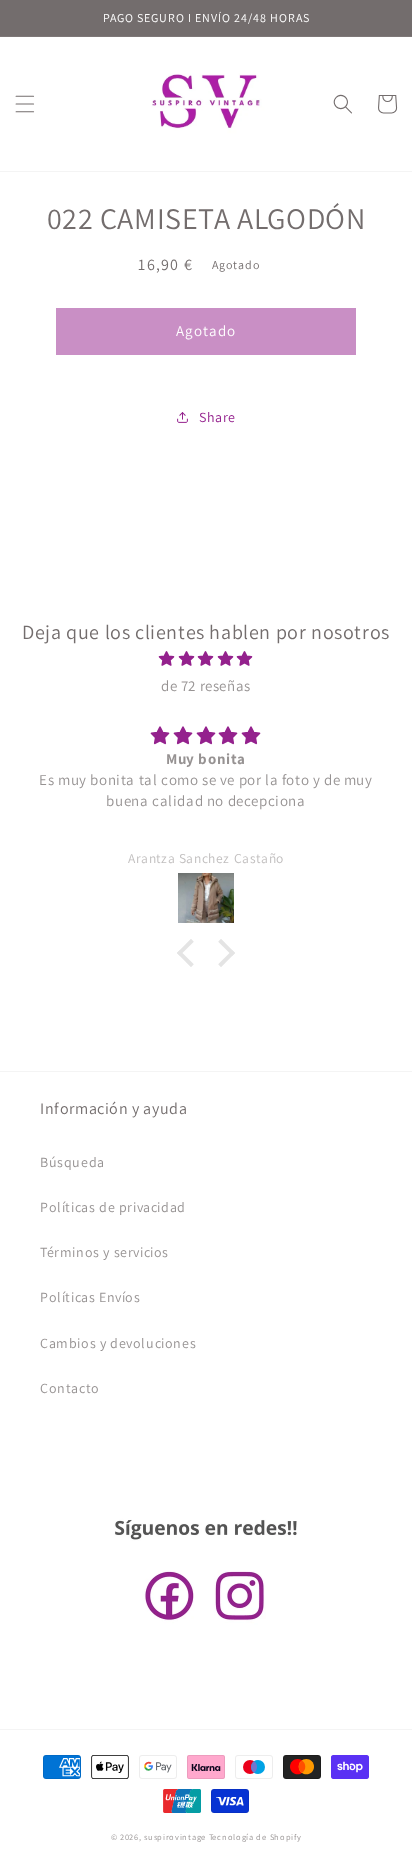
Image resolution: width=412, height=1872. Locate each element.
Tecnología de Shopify (255, 1836)
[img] (206, 658)
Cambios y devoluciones (118, 1343)
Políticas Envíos (90, 1297)
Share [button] (217, 417)
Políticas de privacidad (113, 1207)
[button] (25, 104)
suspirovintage (175, 1836)
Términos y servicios (104, 1252)
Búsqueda (72, 1162)
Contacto (70, 1388)
